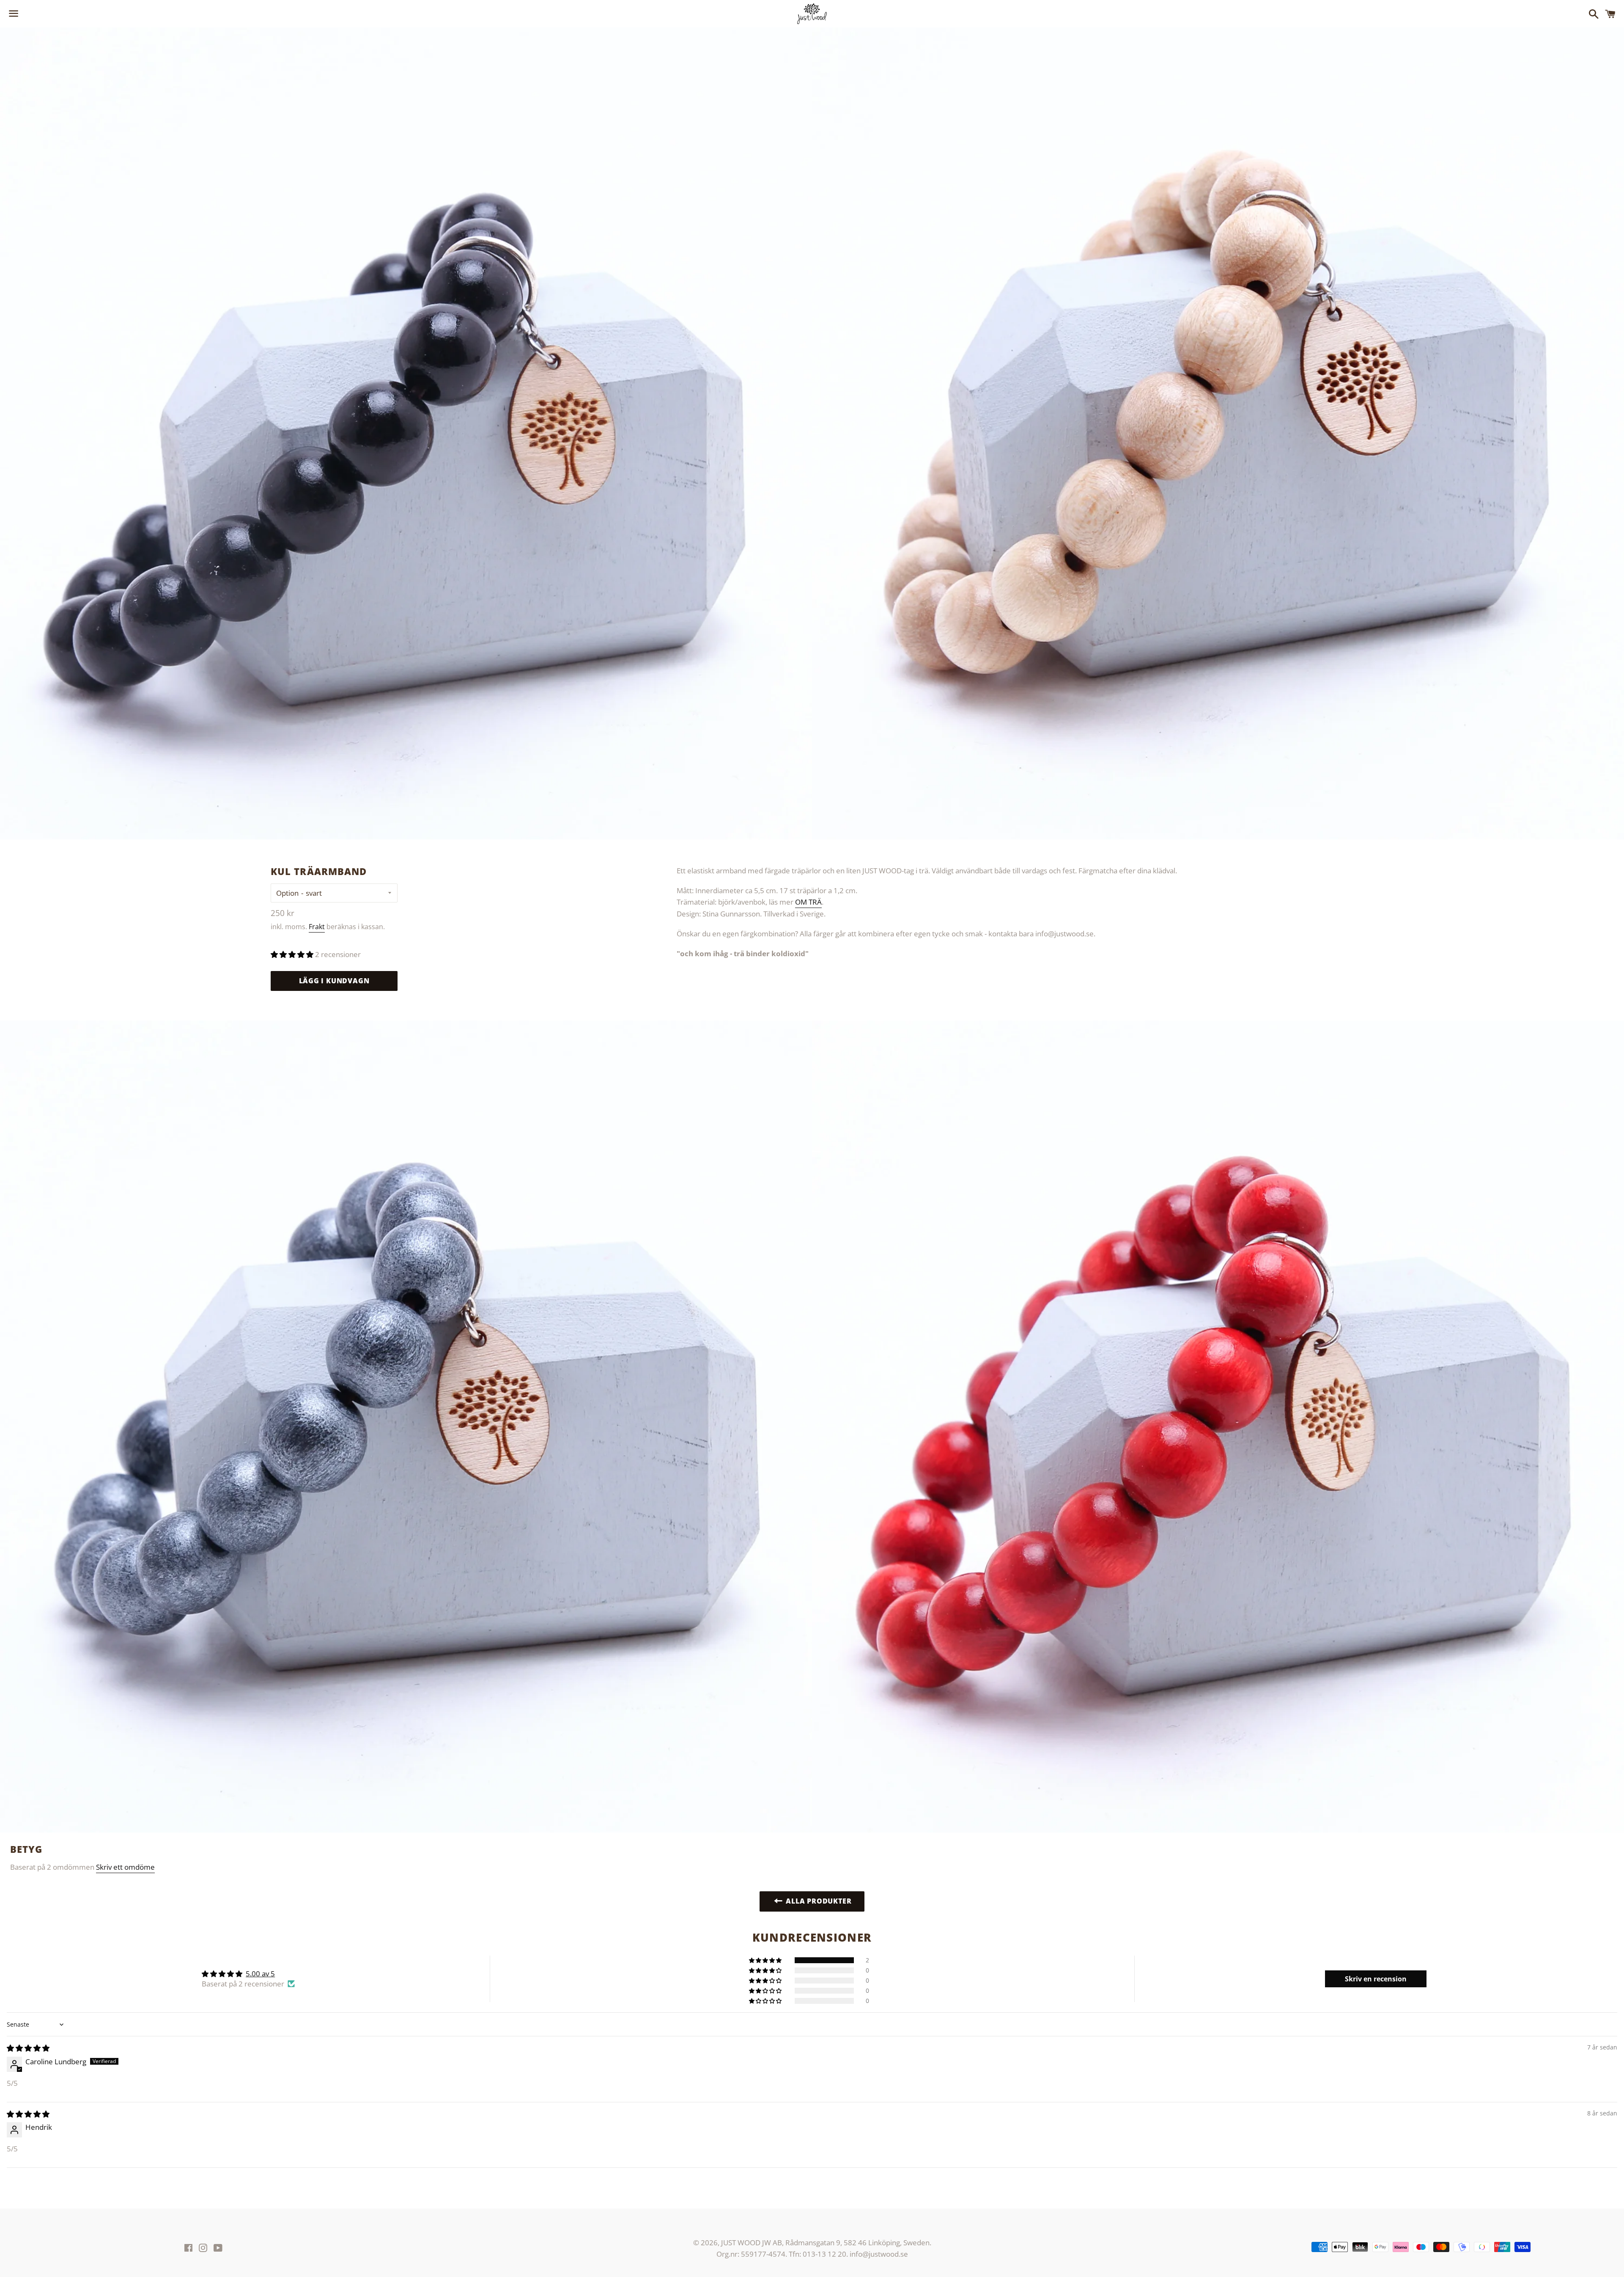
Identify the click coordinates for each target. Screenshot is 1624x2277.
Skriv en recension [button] (1376, 1979)
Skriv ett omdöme (125, 1867)
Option (287, 893)
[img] (28, 2048)
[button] (293, 954)
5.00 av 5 (260, 1974)
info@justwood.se (879, 2254)
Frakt (317, 927)
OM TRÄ (808, 902)
